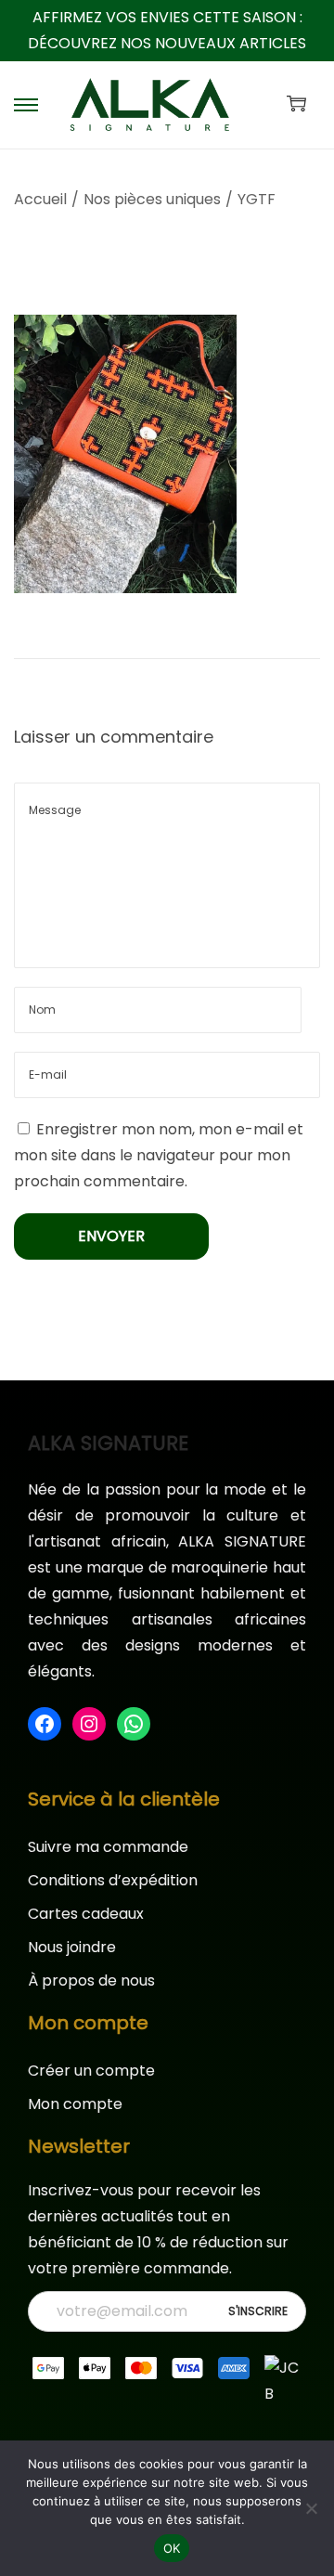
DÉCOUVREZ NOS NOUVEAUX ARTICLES (167, 43)
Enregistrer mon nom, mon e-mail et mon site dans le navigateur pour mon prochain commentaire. (159, 1155)
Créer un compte (91, 2071)
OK (172, 2548)
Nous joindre (72, 1947)
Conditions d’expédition (113, 1880)
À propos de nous (91, 1981)
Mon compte (75, 2104)
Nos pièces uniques (152, 199)
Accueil (40, 199)
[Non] (311, 2508)
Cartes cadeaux (86, 1914)
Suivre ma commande (108, 1847)
